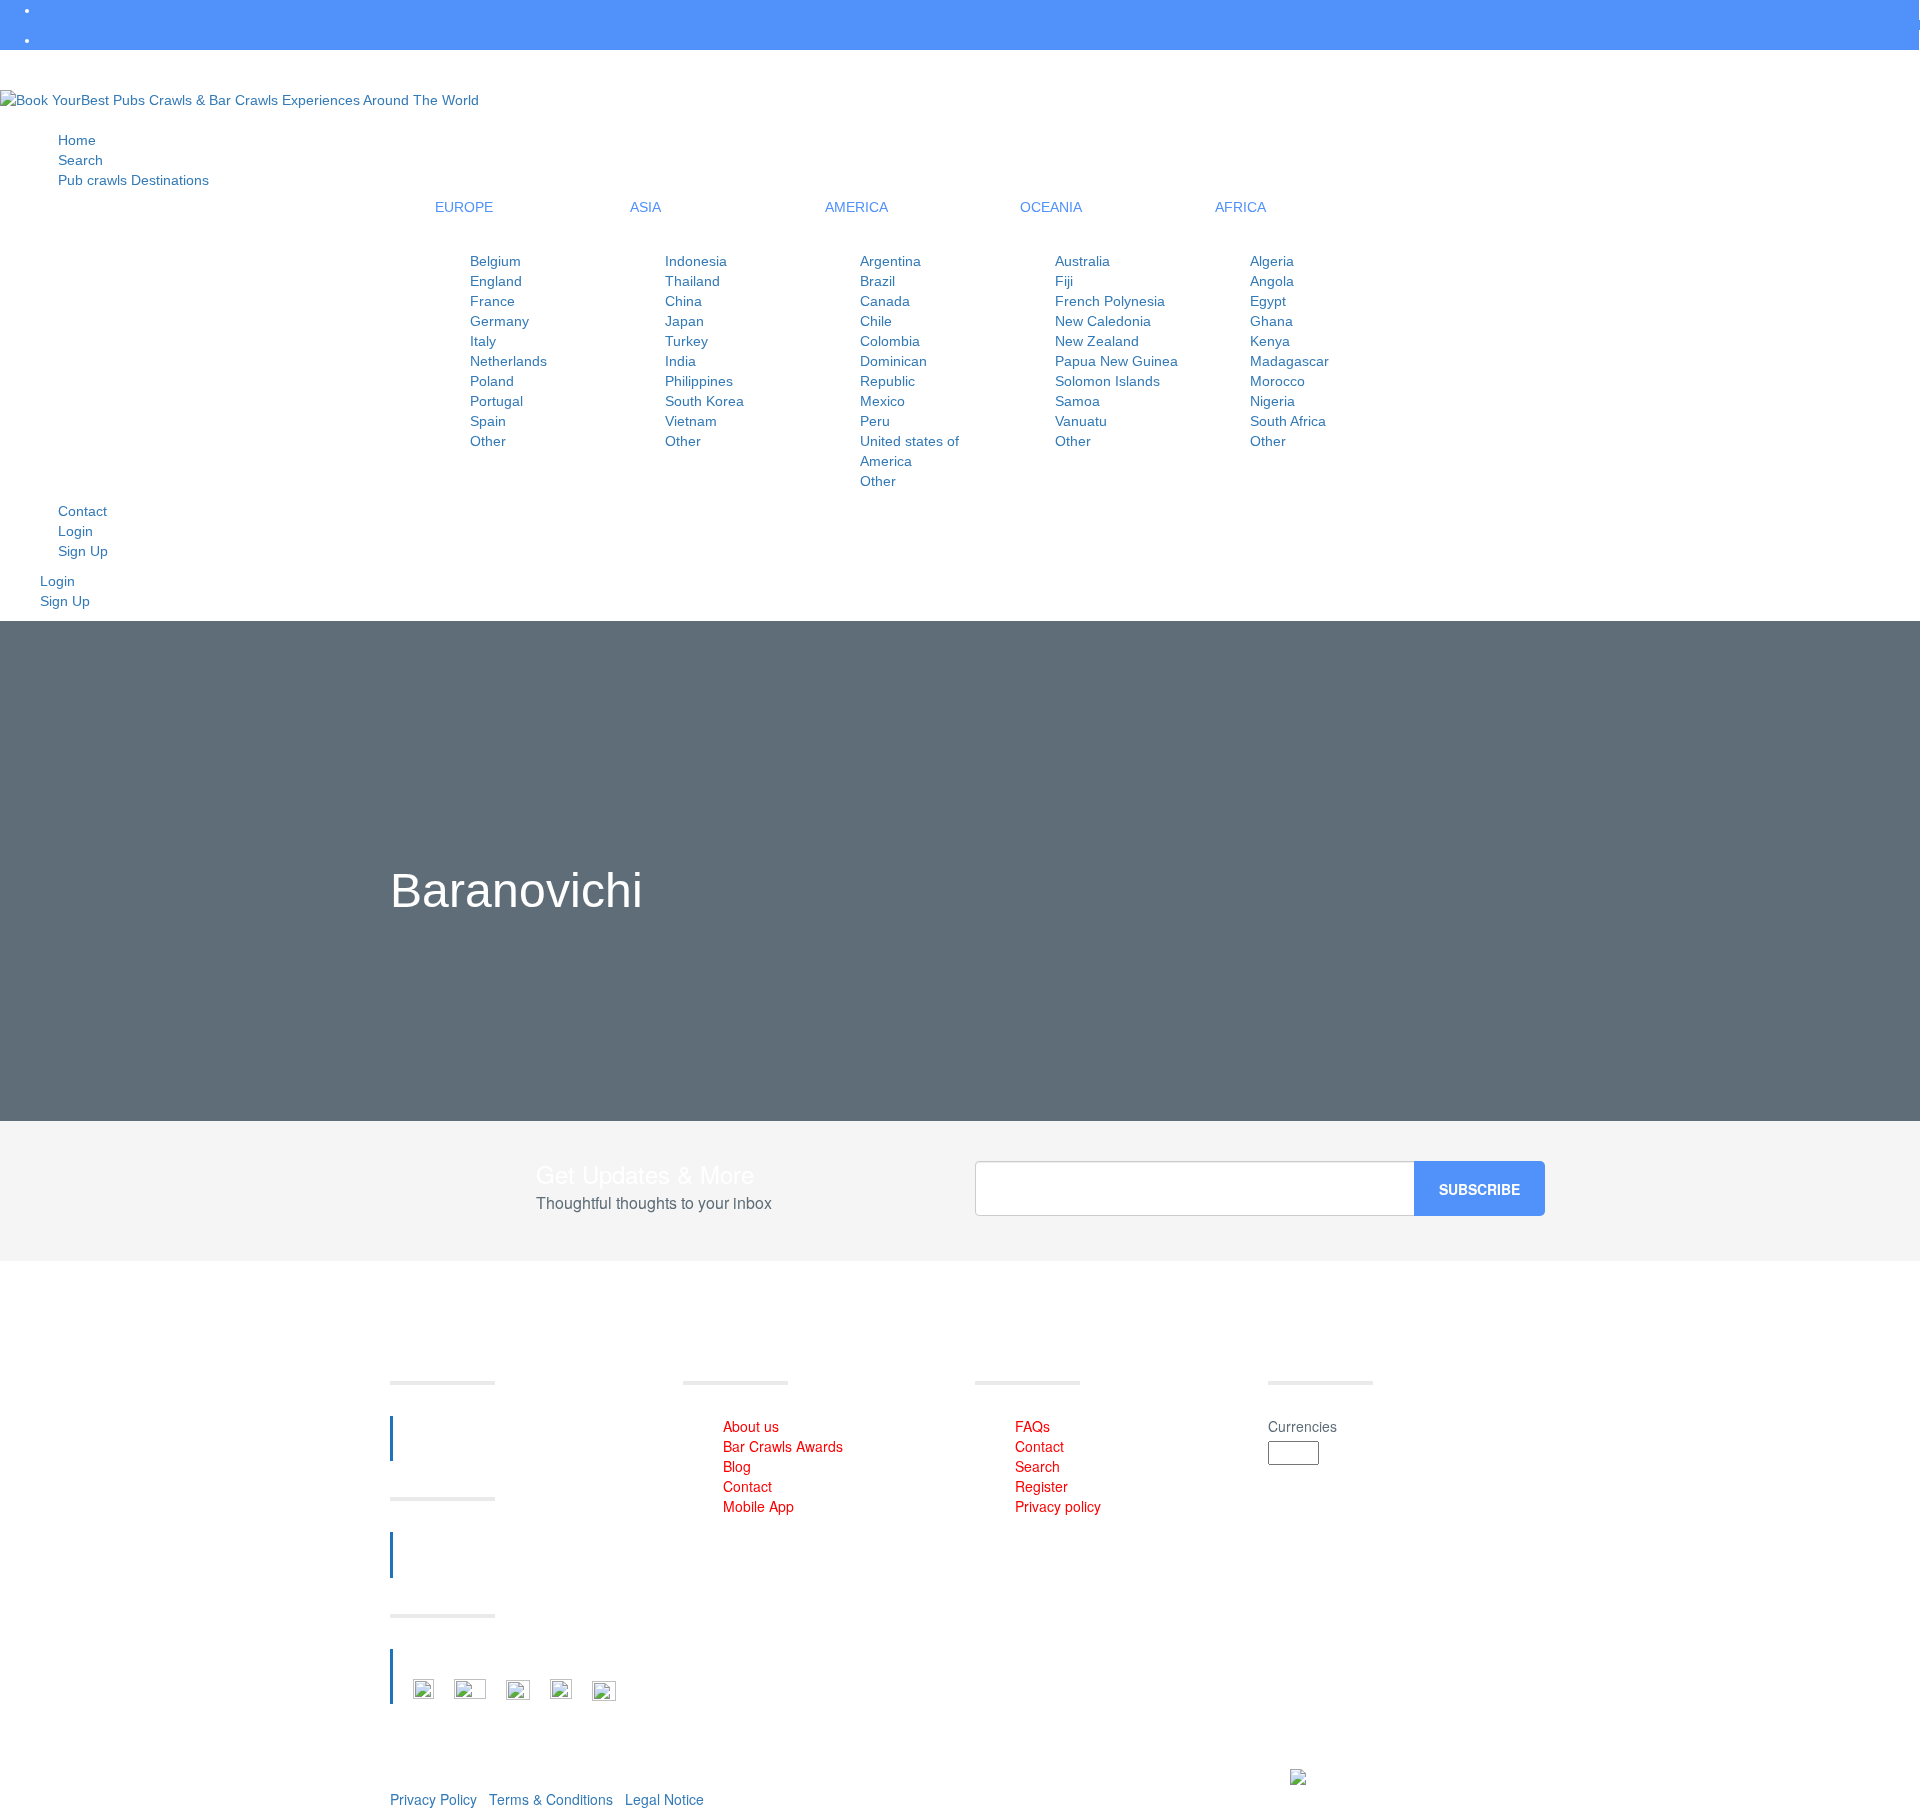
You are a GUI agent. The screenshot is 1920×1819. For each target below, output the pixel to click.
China (683, 301)
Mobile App (758, 1506)
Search (1037, 1466)
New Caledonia (1103, 321)
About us (751, 1426)
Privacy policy (1058, 1506)
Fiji (1064, 281)
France (492, 301)
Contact (747, 1486)
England (496, 281)
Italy (483, 341)
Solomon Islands (1107, 381)
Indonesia (696, 261)
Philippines (699, 381)
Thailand (692, 281)
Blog (737, 1466)
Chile (876, 321)
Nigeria (1272, 401)
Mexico (882, 401)
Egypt (1268, 301)
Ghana (1271, 321)
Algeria (1272, 261)
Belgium (495, 261)
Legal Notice (664, 1799)
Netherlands (508, 361)
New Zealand (1097, 341)
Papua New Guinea (1116, 361)
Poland (492, 381)
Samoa (1077, 401)
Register (1041, 1486)
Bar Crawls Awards (783, 1446)
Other (488, 441)
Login (57, 581)
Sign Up (83, 551)
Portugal (496, 401)
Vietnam (691, 421)
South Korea (704, 401)
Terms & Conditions (551, 1799)
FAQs (1032, 1426)
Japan (684, 321)
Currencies (1302, 1426)
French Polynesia (1110, 301)
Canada (885, 301)
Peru (875, 421)
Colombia (890, 341)
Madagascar (1289, 361)
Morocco (1277, 381)
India (680, 361)
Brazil (877, 281)
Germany (499, 321)
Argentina (890, 261)
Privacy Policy (433, 1799)
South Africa (1288, 421)
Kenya (1270, 341)
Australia (1082, 261)
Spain (488, 421)
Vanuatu (1081, 421)
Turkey (686, 341)
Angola (1272, 281)
